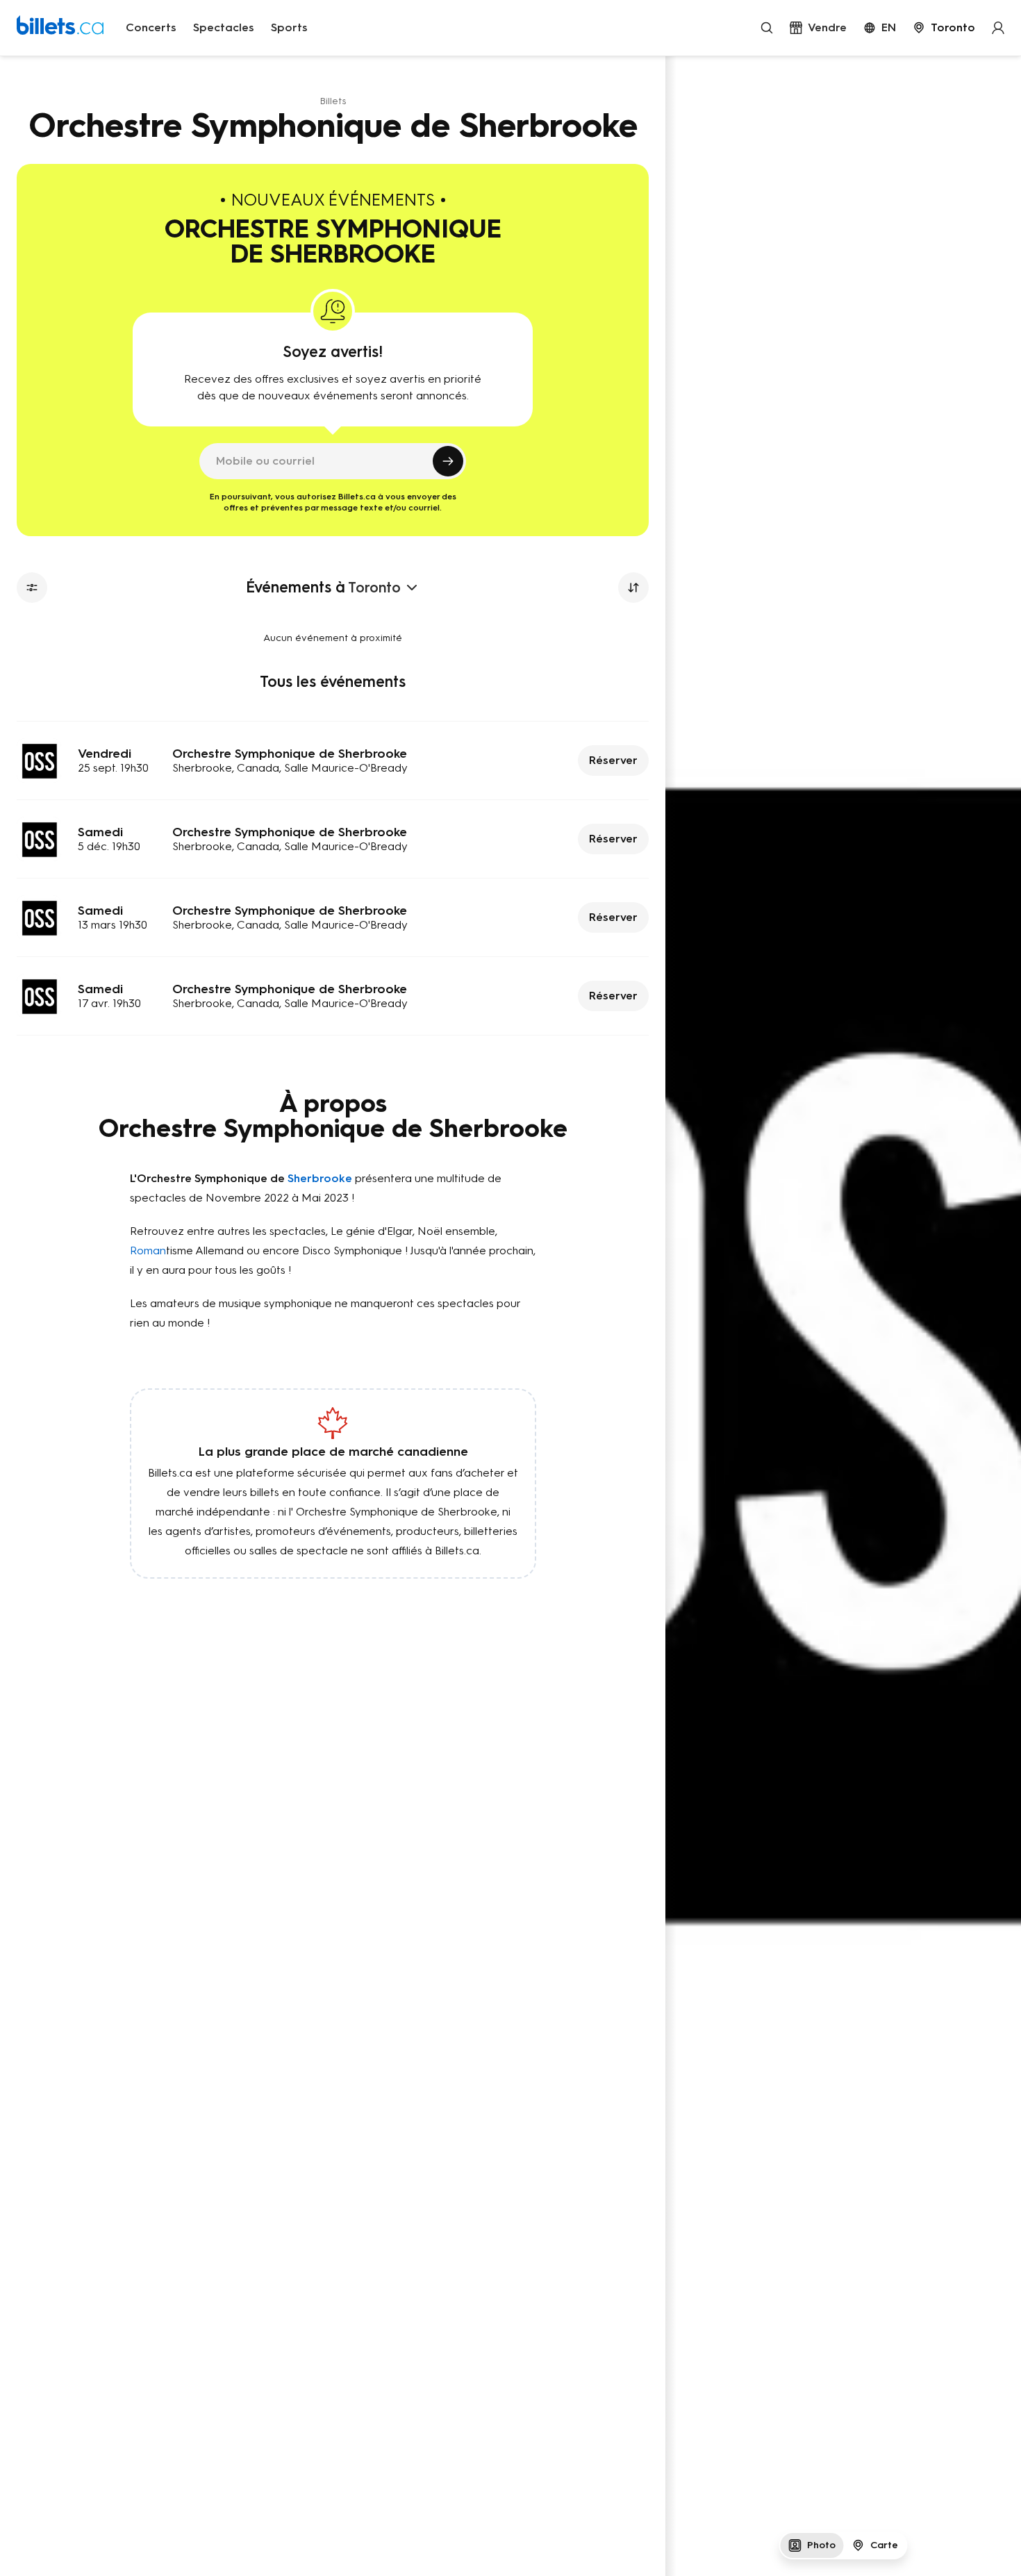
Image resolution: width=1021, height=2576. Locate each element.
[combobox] (944, 28)
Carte (884, 2545)
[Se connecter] (998, 28)
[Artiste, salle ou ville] (767, 28)
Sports (289, 27)
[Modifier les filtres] (32, 588)
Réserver (613, 760)
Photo (821, 2545)
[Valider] (448, 461)
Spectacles (224, 27)
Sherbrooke (320, 1178)
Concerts (151, 27)
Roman (148, 1250)
